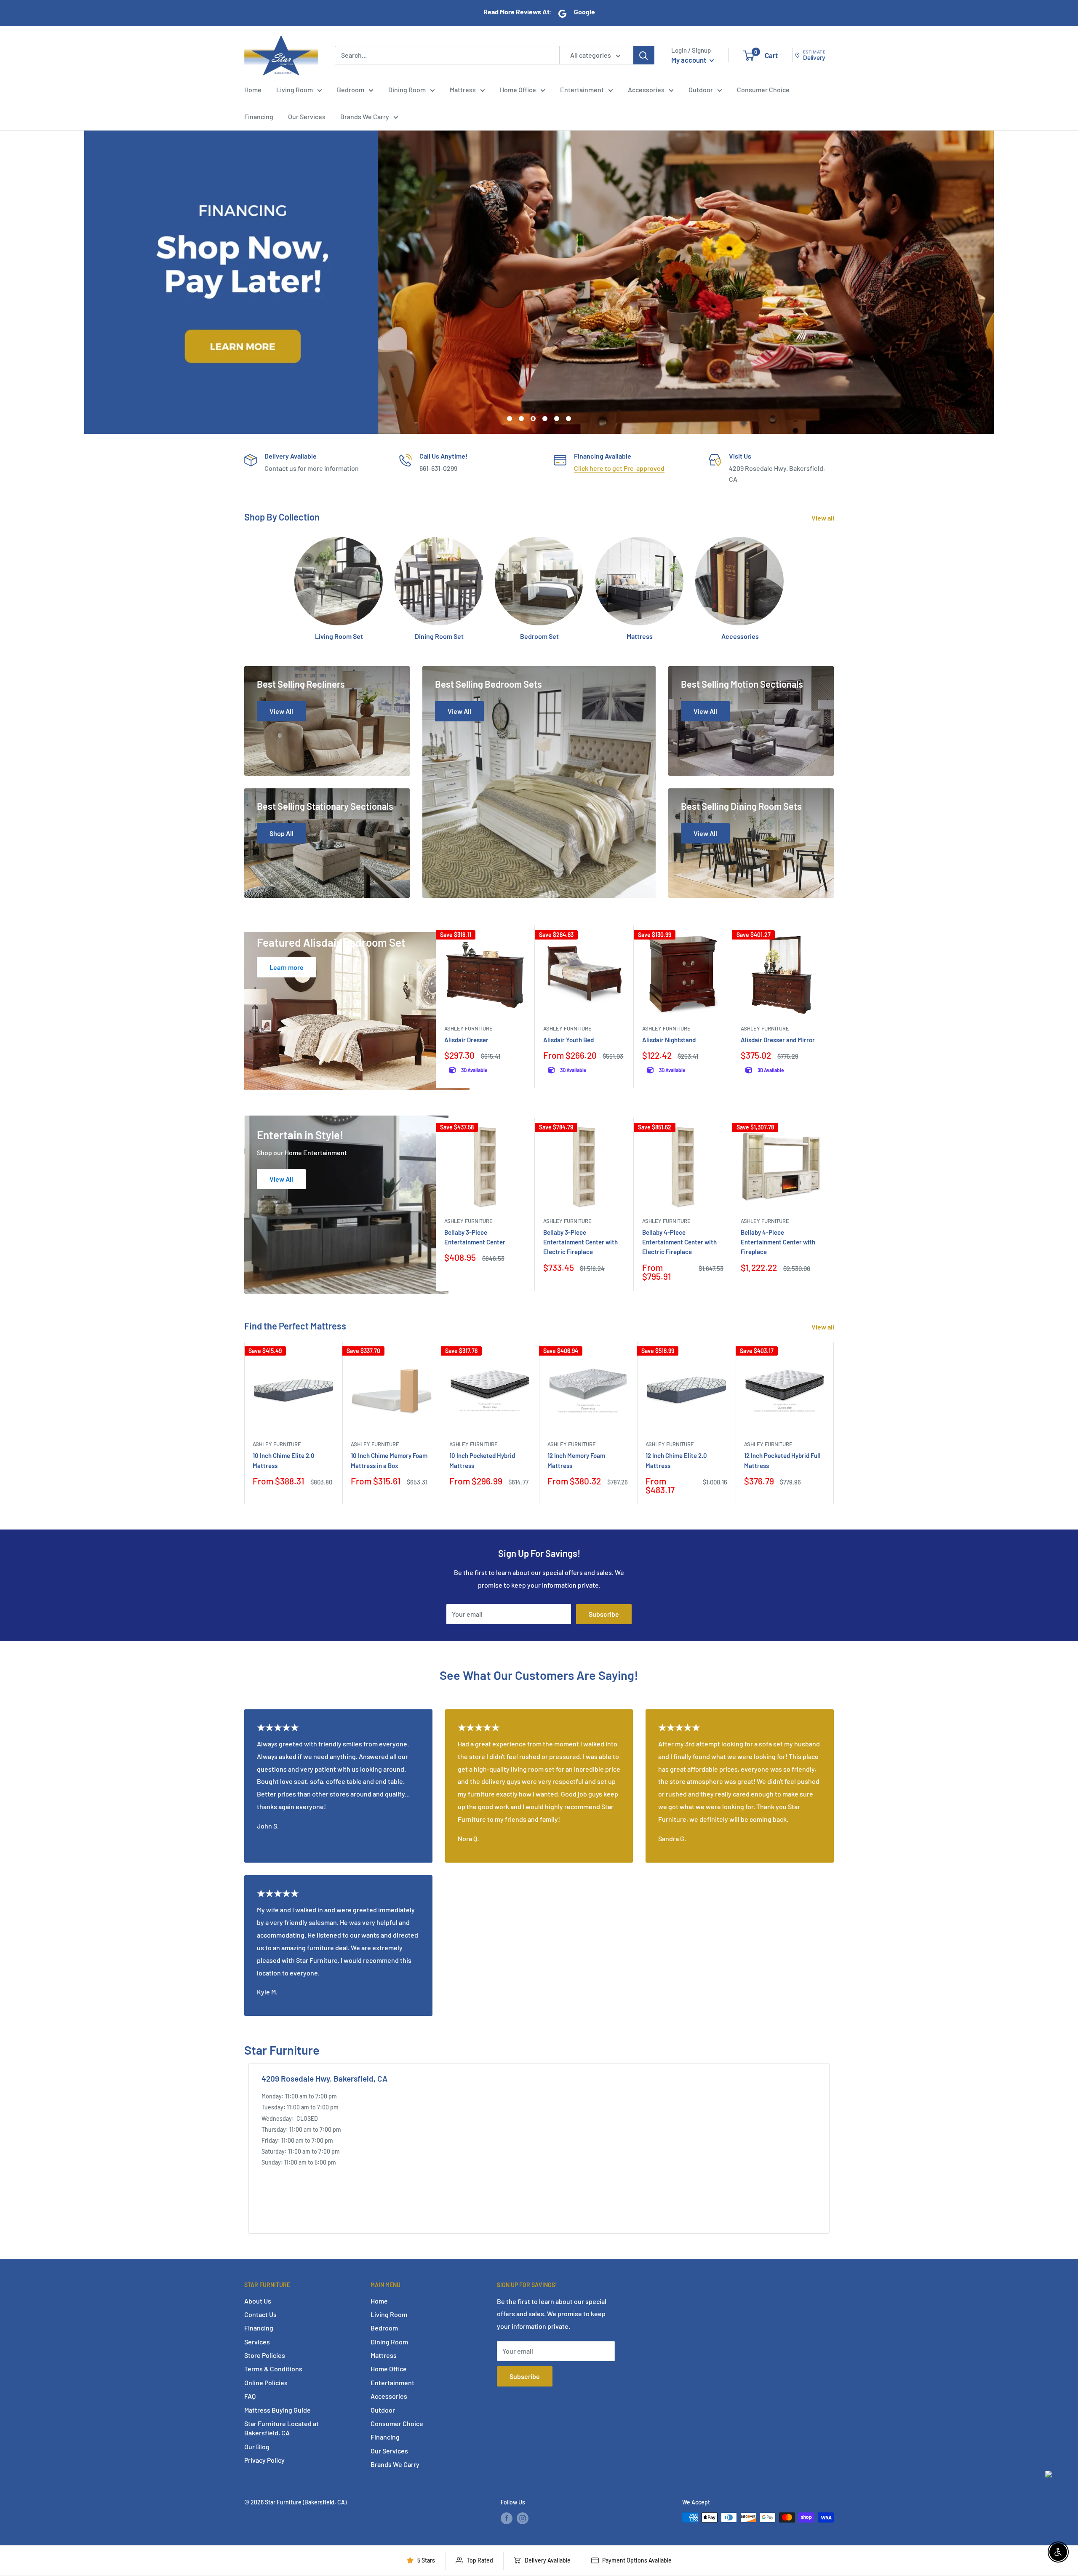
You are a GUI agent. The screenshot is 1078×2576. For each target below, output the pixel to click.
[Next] (831, 1007)
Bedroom (351, 89)
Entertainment (582, 89)
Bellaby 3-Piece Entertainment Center (475, 1237)
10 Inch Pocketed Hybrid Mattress (482, 1460)
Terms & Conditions (273, 2369)
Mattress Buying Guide (278, 2410)
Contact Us (260, 2314)
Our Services (307, 116)
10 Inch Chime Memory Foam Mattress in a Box (389, 1460)
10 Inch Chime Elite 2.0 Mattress (284, 1460)
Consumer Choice (763, 89)
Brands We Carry (365, 116)
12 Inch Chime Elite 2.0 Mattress (676, 1460)
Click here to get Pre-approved (619, 468)
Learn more (287, 967)
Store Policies (265, 2355)
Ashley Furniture (468, 1028)
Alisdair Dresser (466, 1040)
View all (823, 518)
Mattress (463, 89)
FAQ (250, 2396)
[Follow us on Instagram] (523, 2518)
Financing (259, 116)
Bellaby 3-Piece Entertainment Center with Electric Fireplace (580, 1242)
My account (689, 60)
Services (257, 2342)
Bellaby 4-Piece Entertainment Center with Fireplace (778, 1242)
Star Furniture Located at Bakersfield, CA (282, 2428)
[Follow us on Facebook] (507, 2518)
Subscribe (604, 1614)
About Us (258, 2301)
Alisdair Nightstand (669, 1040)
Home (253, 89)
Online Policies (266, 2382)
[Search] (644, 55)
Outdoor (701, 89)
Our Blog (257, 2447)
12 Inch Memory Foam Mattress (576, 1460)
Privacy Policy (264, 2460)
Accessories (646, 89)
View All (281, 1179)
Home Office (518, 89)
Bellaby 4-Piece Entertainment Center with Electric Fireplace (679, 1242)
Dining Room (407, 89)
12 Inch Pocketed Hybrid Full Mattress (782, 1460)
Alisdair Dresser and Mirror (778, 1040)
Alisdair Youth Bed (568, 1040)
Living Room (295, 89)
